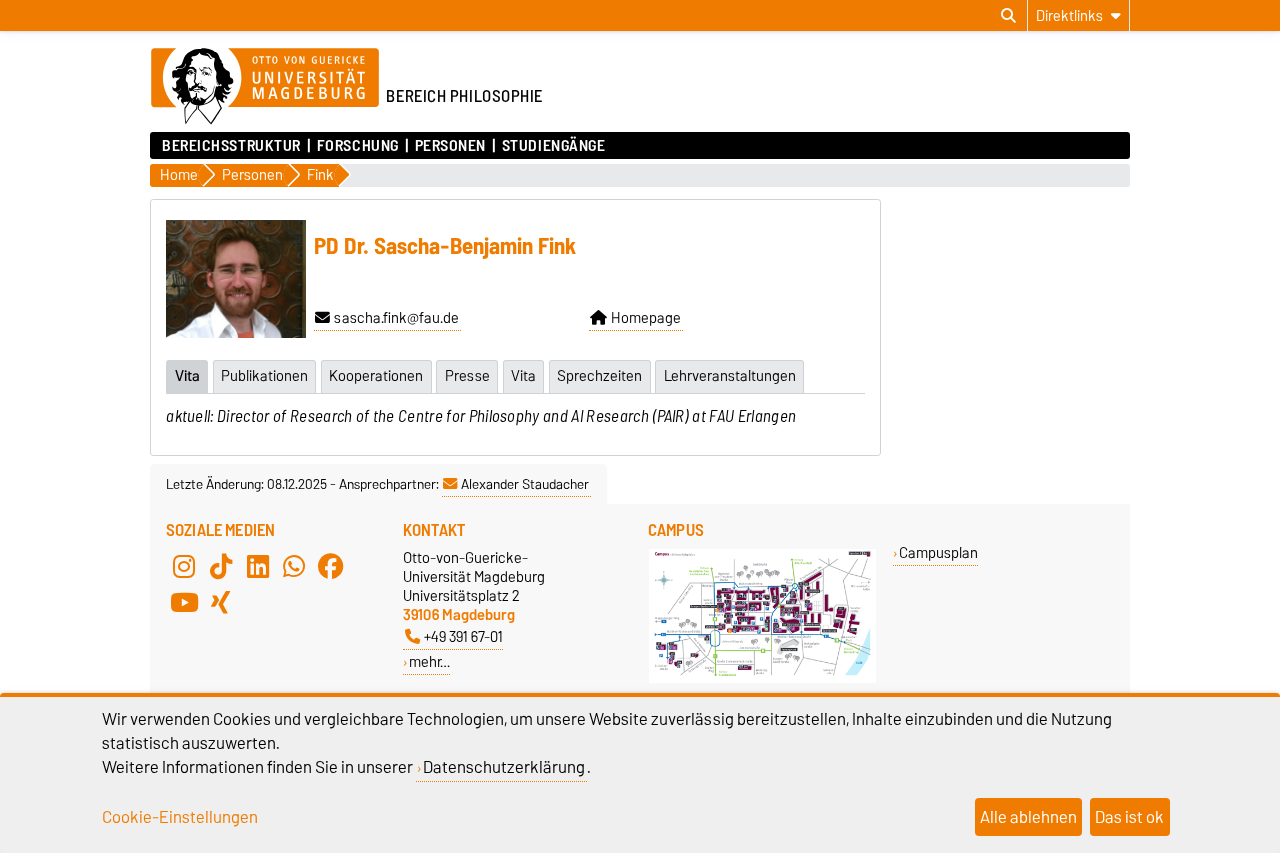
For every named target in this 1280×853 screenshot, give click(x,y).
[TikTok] (221, 566)
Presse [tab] (467, 376)
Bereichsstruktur (231, 146)
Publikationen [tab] (264, 376)
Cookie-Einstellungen (180, 817)
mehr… (429, 661)
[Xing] (221, 602)
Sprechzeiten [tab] (599, 376)
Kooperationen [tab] (376, 376)
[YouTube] (184, 602)
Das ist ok (1129, 817)
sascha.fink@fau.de (396, 318)
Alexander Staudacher (525, 484)
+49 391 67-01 (463, 636)
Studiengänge (553, 146)
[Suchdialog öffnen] (1008, 16)
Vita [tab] (187, 376)
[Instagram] (184, 566)
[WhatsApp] (294, 566)
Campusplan (938, 552)
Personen (450, 146)
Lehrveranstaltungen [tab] (730, 376)
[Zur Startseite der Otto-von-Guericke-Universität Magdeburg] (265, 87)
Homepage (646, 318)
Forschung (357, 146)
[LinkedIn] (258, 566)
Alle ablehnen (1028, 817)
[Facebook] (331, 566)
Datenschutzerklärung (504, 767)
